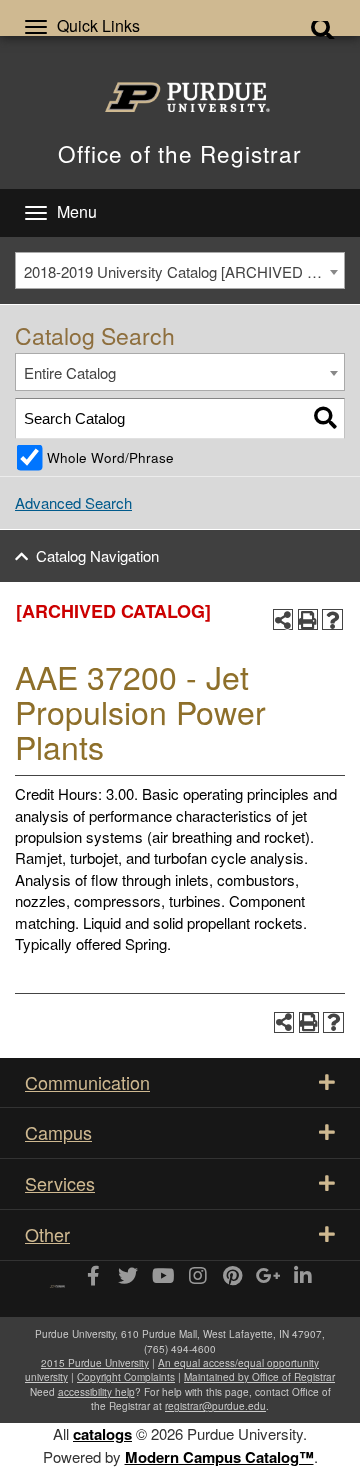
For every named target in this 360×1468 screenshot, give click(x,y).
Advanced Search (73, 502)
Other (47, 1234)
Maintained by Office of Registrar (259, 1377)
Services (60, 1183)
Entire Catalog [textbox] (70, 372)
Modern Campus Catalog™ (219, 1457)
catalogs (102, 1434)
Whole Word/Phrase (110, 457)
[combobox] (180, 271)
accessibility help (96, 1392)
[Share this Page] (283, 619)
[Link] (92, 1277)
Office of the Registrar (180, 153)
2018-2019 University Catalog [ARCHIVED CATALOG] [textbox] (184, 271)
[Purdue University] (180, 97)
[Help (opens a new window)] (332, 619)
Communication (87, 1082)
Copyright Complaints (126, 1377)
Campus (58, 1132)
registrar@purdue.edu (215, 1406)
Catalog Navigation (97, 555)
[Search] (325, 418)
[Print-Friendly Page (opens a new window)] (308, 619)
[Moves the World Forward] (57, 1279)
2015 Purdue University (95, 1363)
